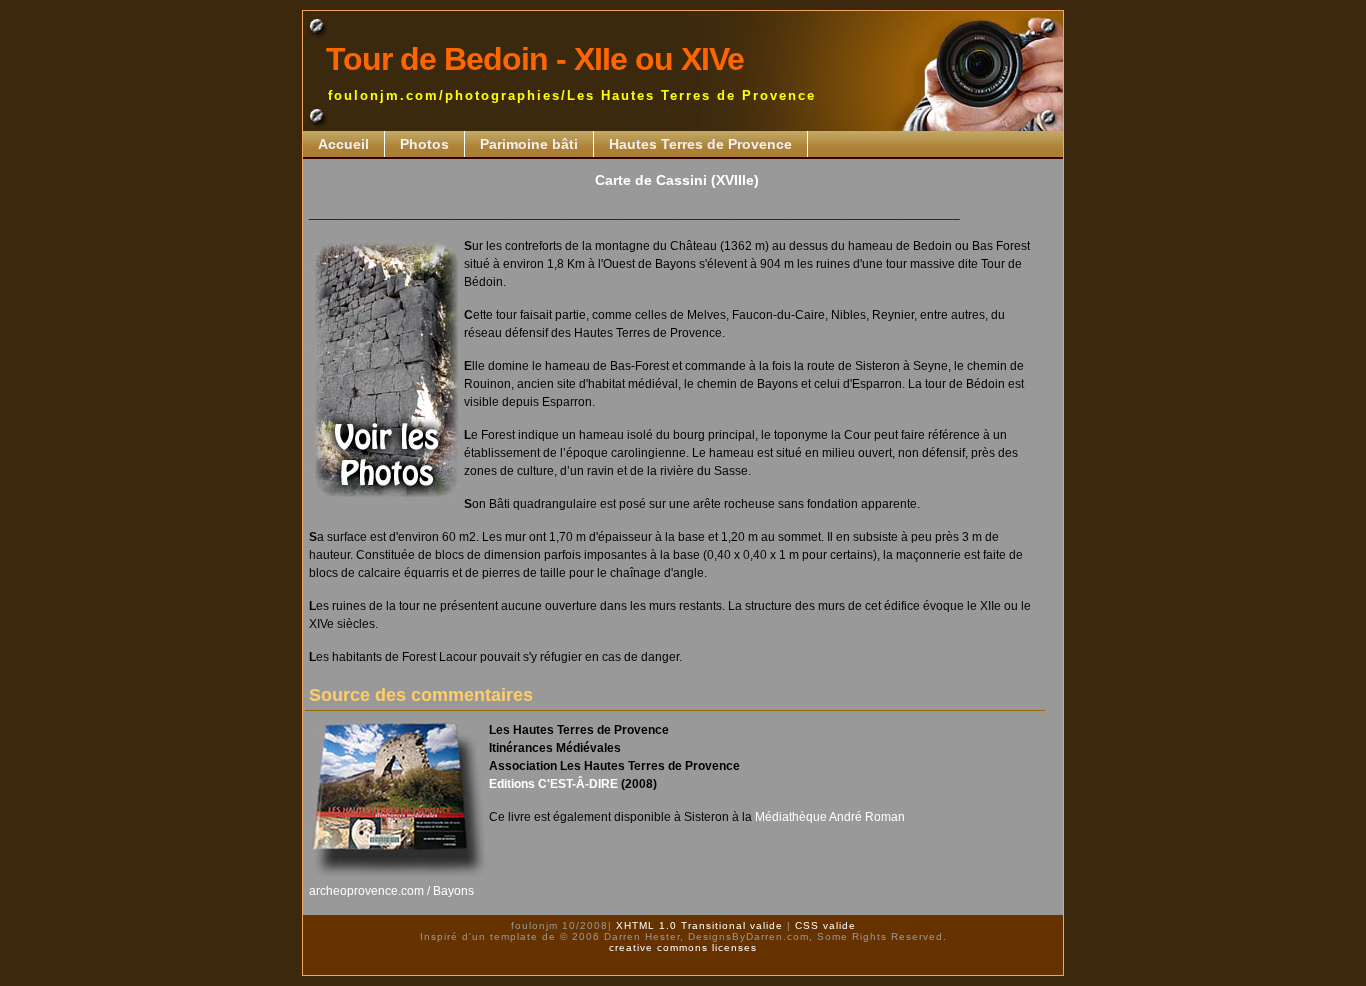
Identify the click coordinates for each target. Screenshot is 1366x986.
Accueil (343, 144)
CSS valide (823, 925)
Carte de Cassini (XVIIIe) (677, 180)
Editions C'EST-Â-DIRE (553, 784)
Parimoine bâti (529, 144)
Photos (424, 144)
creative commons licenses (683, 947)
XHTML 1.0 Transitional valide (697, 925)
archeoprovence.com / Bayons (391, 891)
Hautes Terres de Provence (700, 144)
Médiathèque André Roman (830, 817)
